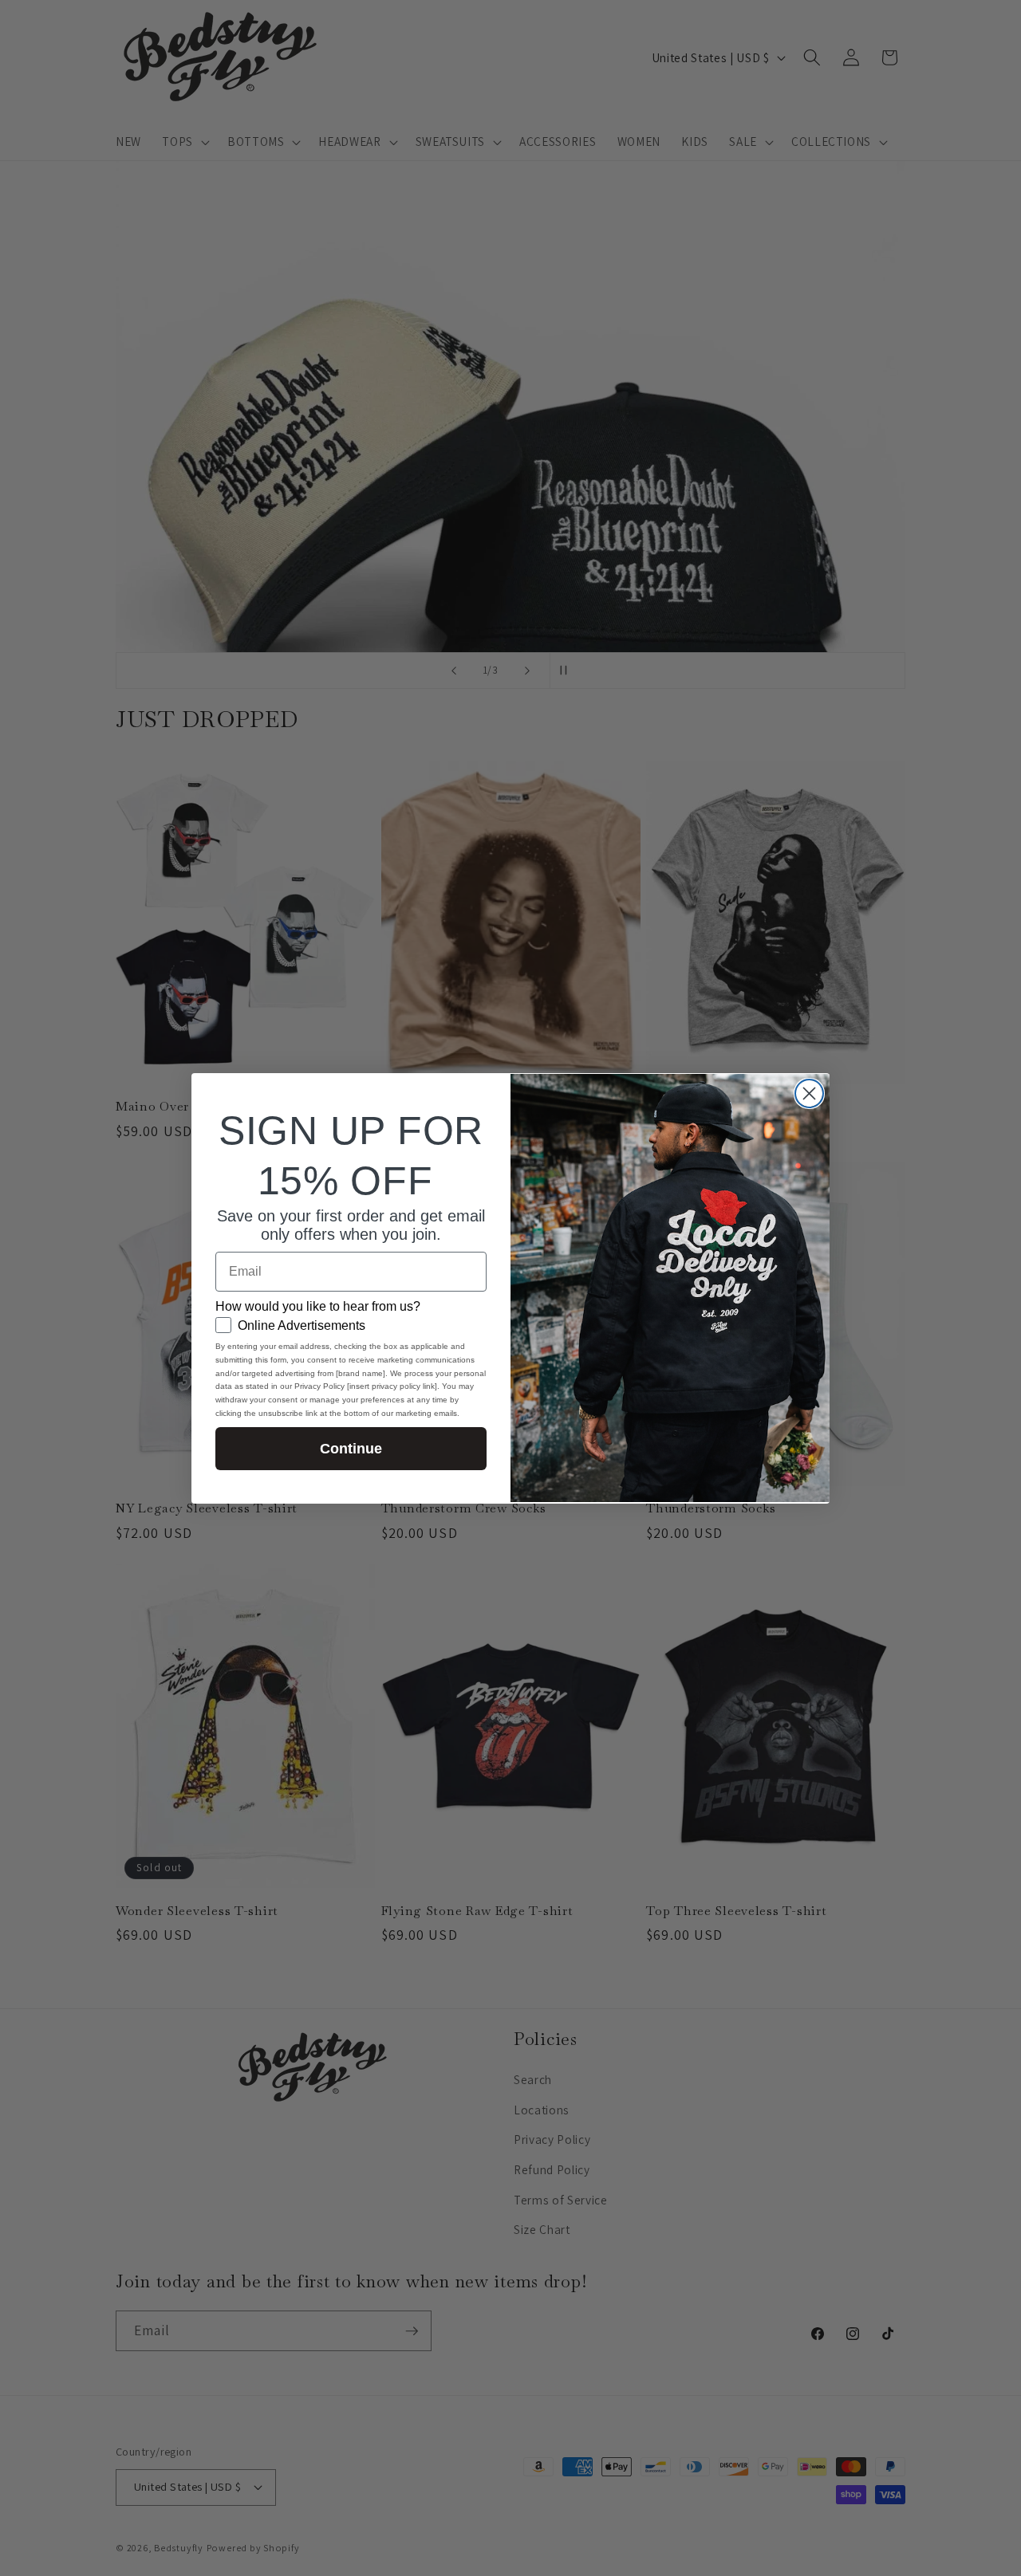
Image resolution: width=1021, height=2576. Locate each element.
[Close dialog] (809, 1093)
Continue (351, 1449)
